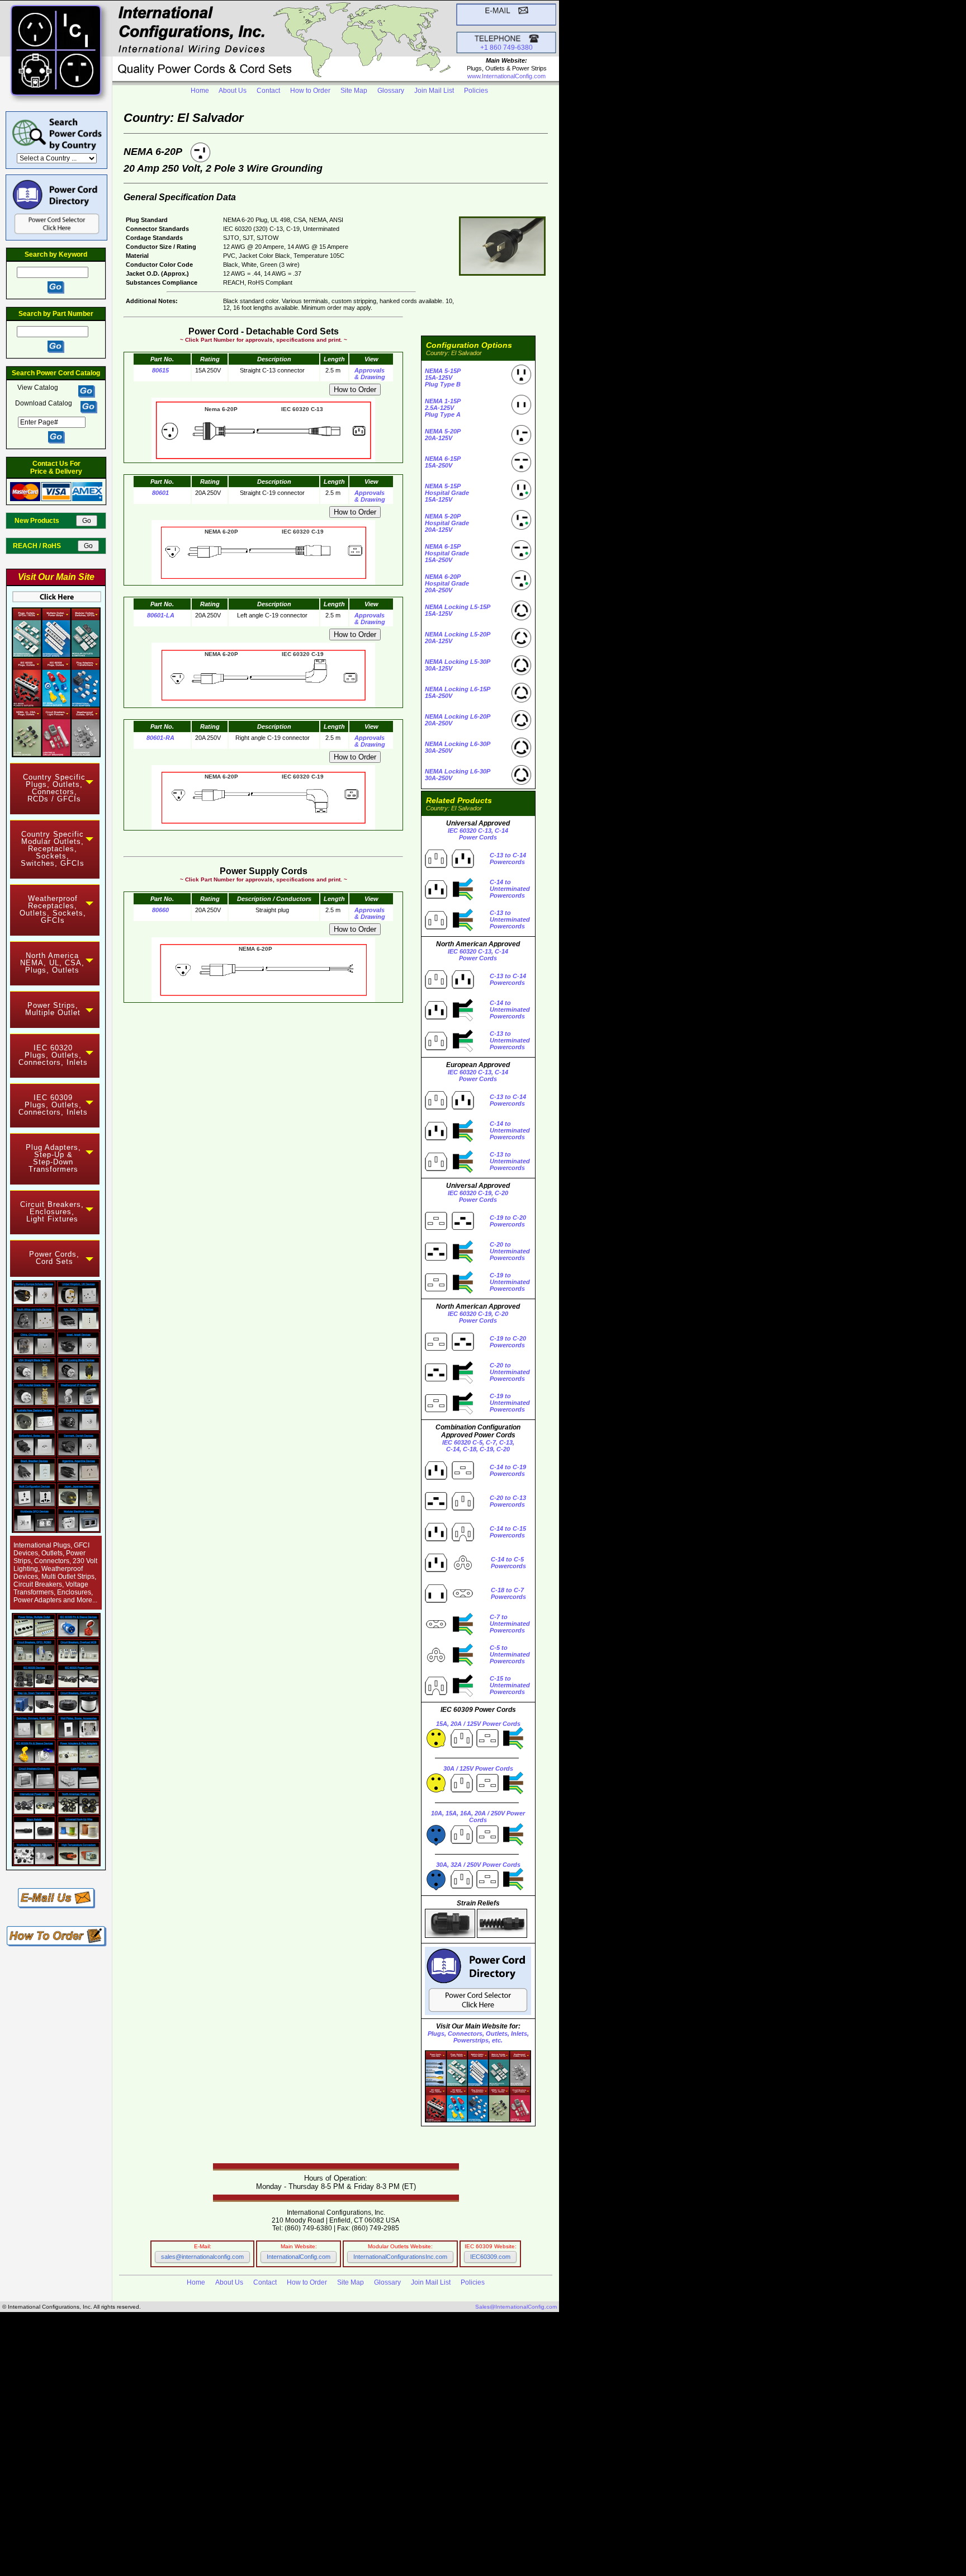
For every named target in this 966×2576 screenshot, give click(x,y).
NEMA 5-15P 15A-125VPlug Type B (443, 378)
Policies (476, 91)
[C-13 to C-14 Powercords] (449, 867)
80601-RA (160, 738)
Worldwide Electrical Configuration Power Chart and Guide (119, 2367)
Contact (268, 91)
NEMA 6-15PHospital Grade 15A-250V (447, 553)
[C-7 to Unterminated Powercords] (449, 1633)
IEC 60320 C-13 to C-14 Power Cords (178, 2484)
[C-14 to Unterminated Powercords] (449, 898)
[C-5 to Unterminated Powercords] (449, 1664)
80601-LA (161, 615)
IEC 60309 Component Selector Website (306, 2533)
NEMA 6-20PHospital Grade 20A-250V (447, 583)
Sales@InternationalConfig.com (516, 2307)
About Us (233, 91)
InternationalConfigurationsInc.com (400, 2257)
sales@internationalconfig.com (202, 2257)
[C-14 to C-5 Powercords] (449, 1572)
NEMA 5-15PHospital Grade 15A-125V (447, 493)
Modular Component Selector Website (297, 2527)
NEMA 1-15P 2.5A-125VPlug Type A (443, 408)
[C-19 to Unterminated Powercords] (449, 1291)
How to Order (310, 91)
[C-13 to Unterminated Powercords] (449, 929)
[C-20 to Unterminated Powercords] (449, 1261)
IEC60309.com (490, 2257)
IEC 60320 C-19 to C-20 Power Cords (184, 2490)
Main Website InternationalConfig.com (318, 2521)
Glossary (391, 91)
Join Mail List (434, 91)
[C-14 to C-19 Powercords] (449, 1479)
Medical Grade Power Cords (53, 2447)
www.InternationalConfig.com (506, 76)
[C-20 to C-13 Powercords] (449, 1510)
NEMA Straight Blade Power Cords (188, 2404)
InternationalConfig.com (299, 2257)
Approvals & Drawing (370, 374)
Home (200, 91)
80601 (160, 493)
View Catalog (39, 388)
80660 (160, 910)
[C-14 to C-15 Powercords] (449, 1541)
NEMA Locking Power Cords (162, 2410)
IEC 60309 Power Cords (150, 2416)
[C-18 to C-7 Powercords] (449, 1602)
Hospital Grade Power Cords (274, 2429)
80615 (160, 370)
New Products (44, 521)
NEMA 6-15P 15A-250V (443, 462)
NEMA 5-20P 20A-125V (443, 435)
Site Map (354, 91)
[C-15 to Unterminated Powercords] (449, 1695)
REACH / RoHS (44, 546)
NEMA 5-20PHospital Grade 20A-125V (447, 523)
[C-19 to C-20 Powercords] (449, 1230)
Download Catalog (44, 403)
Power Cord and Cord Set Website (277, 2539)
